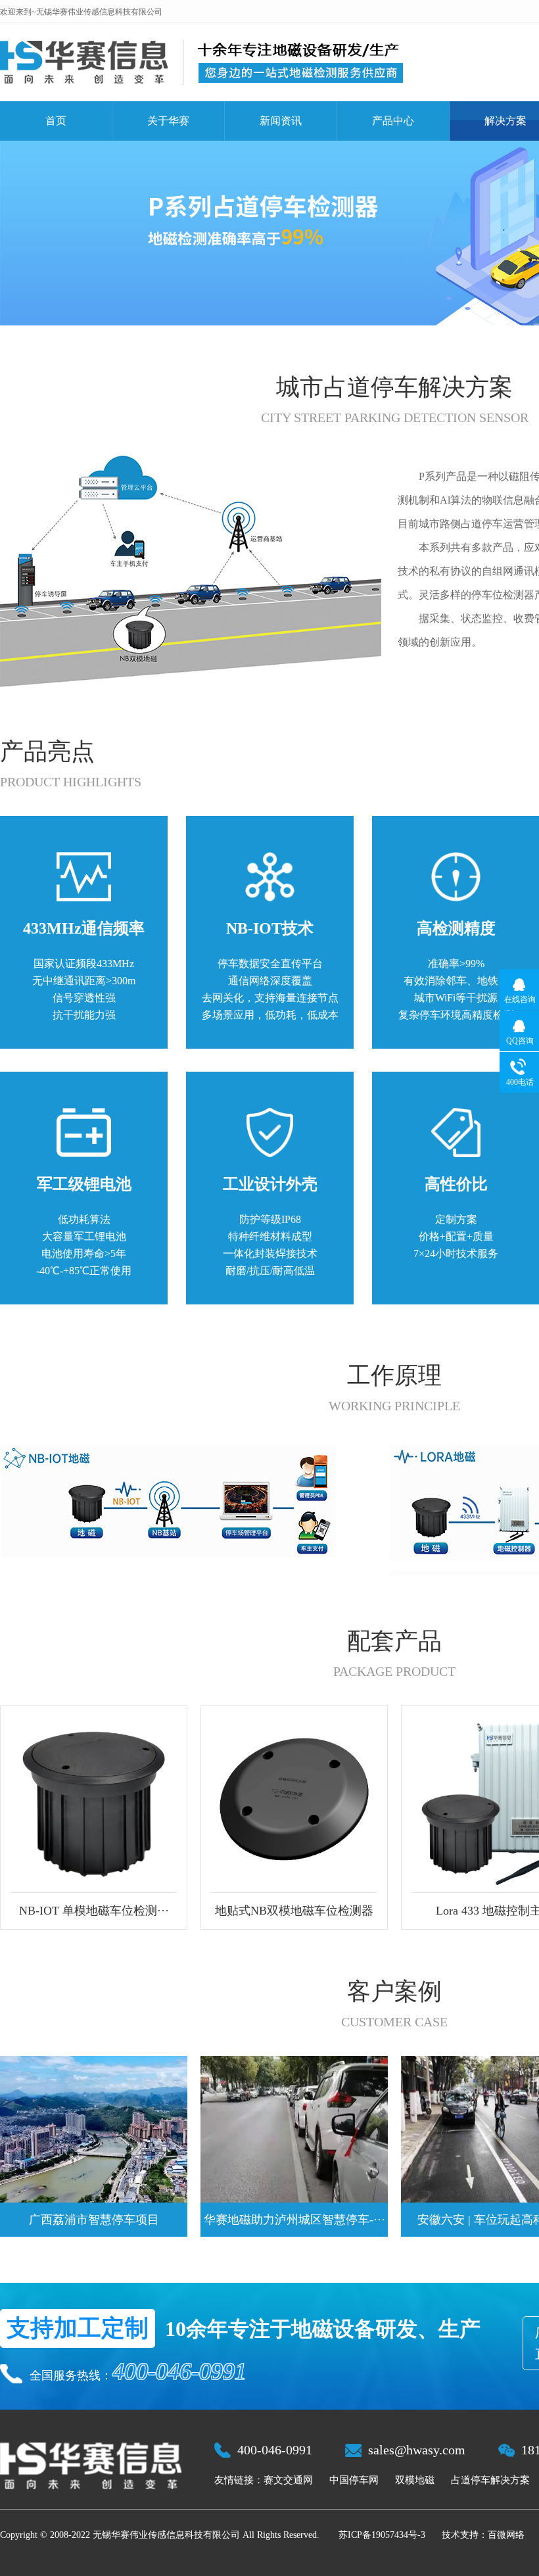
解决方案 (505, 121)
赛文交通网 (288, 2480)
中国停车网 (354, 2480)
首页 (56, 121)
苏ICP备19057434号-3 (382, 2535)
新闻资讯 (281, 121)
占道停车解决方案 (490, 2480)
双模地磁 (415, 2480)
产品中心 (393, 121)
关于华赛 (168, 121)
